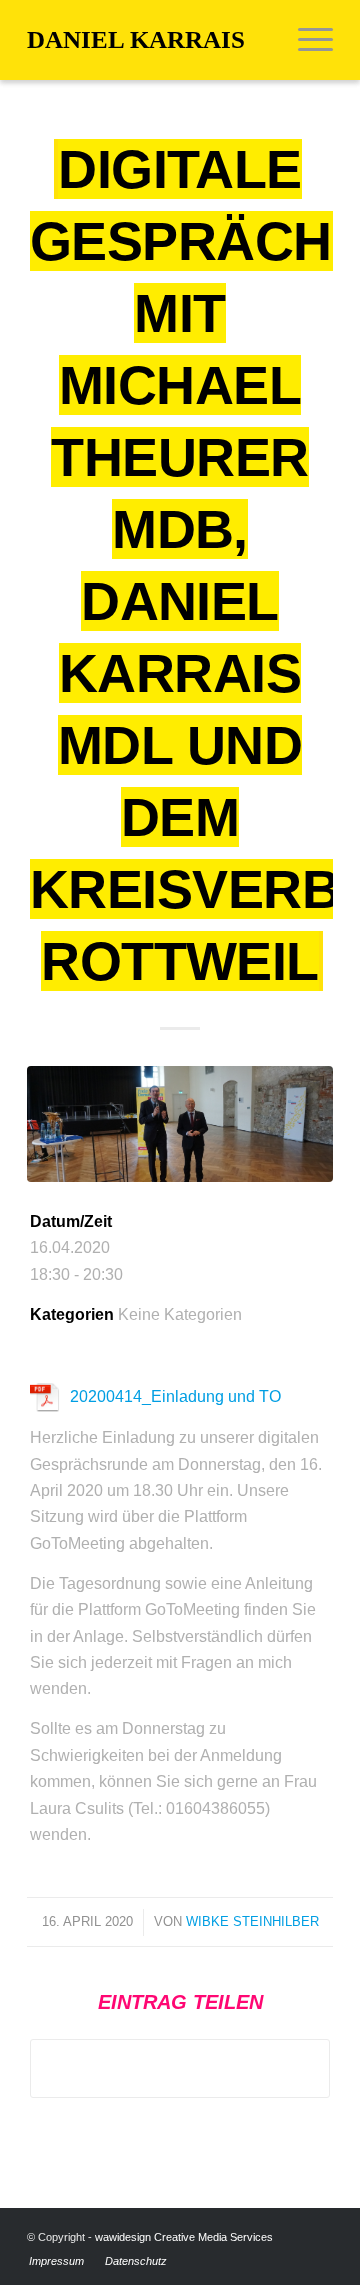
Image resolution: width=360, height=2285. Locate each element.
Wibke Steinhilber (252, 1921)
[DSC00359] (180, 1124)
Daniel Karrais (136, 39)
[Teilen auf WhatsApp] (180, 2068)
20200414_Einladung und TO (175, 1396)
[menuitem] (305, 40)
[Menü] (305, 40)
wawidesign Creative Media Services (184, 2237)
